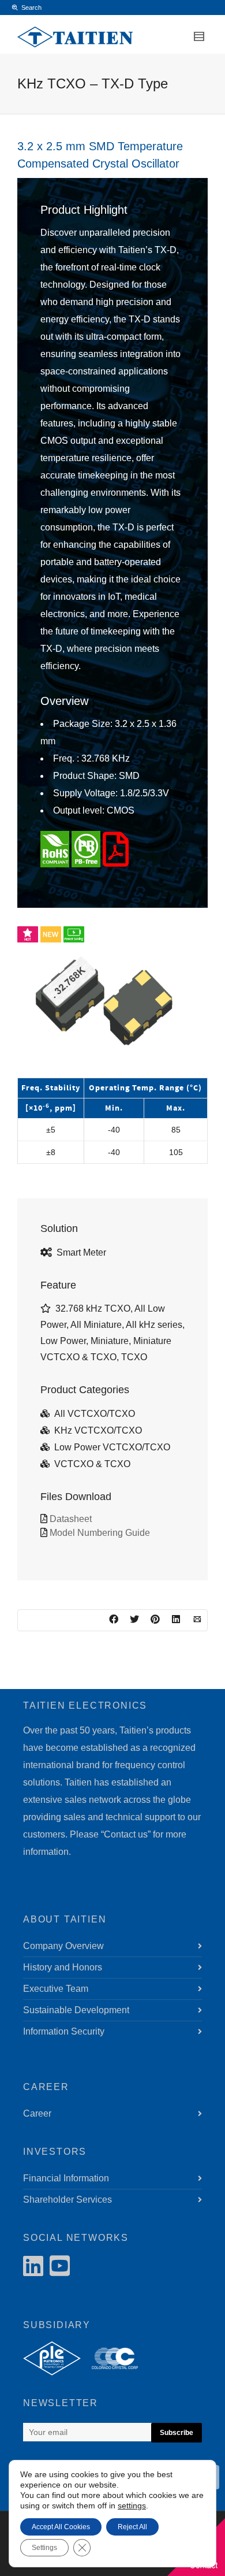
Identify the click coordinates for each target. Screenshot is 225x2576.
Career (37, 2113)
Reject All (132, 2527)
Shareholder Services (67, 2200)
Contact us (126, 1834)
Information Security (64, 2031)
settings (132, 2506)
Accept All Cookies (61, 2527)
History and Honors (63, 1967)
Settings (44, 2548)
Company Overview (63, 1946)
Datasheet (71, 1519)
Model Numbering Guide (100, 1533)
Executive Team (56, 1989)
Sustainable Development (76, 2010)
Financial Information (66, 2178)
